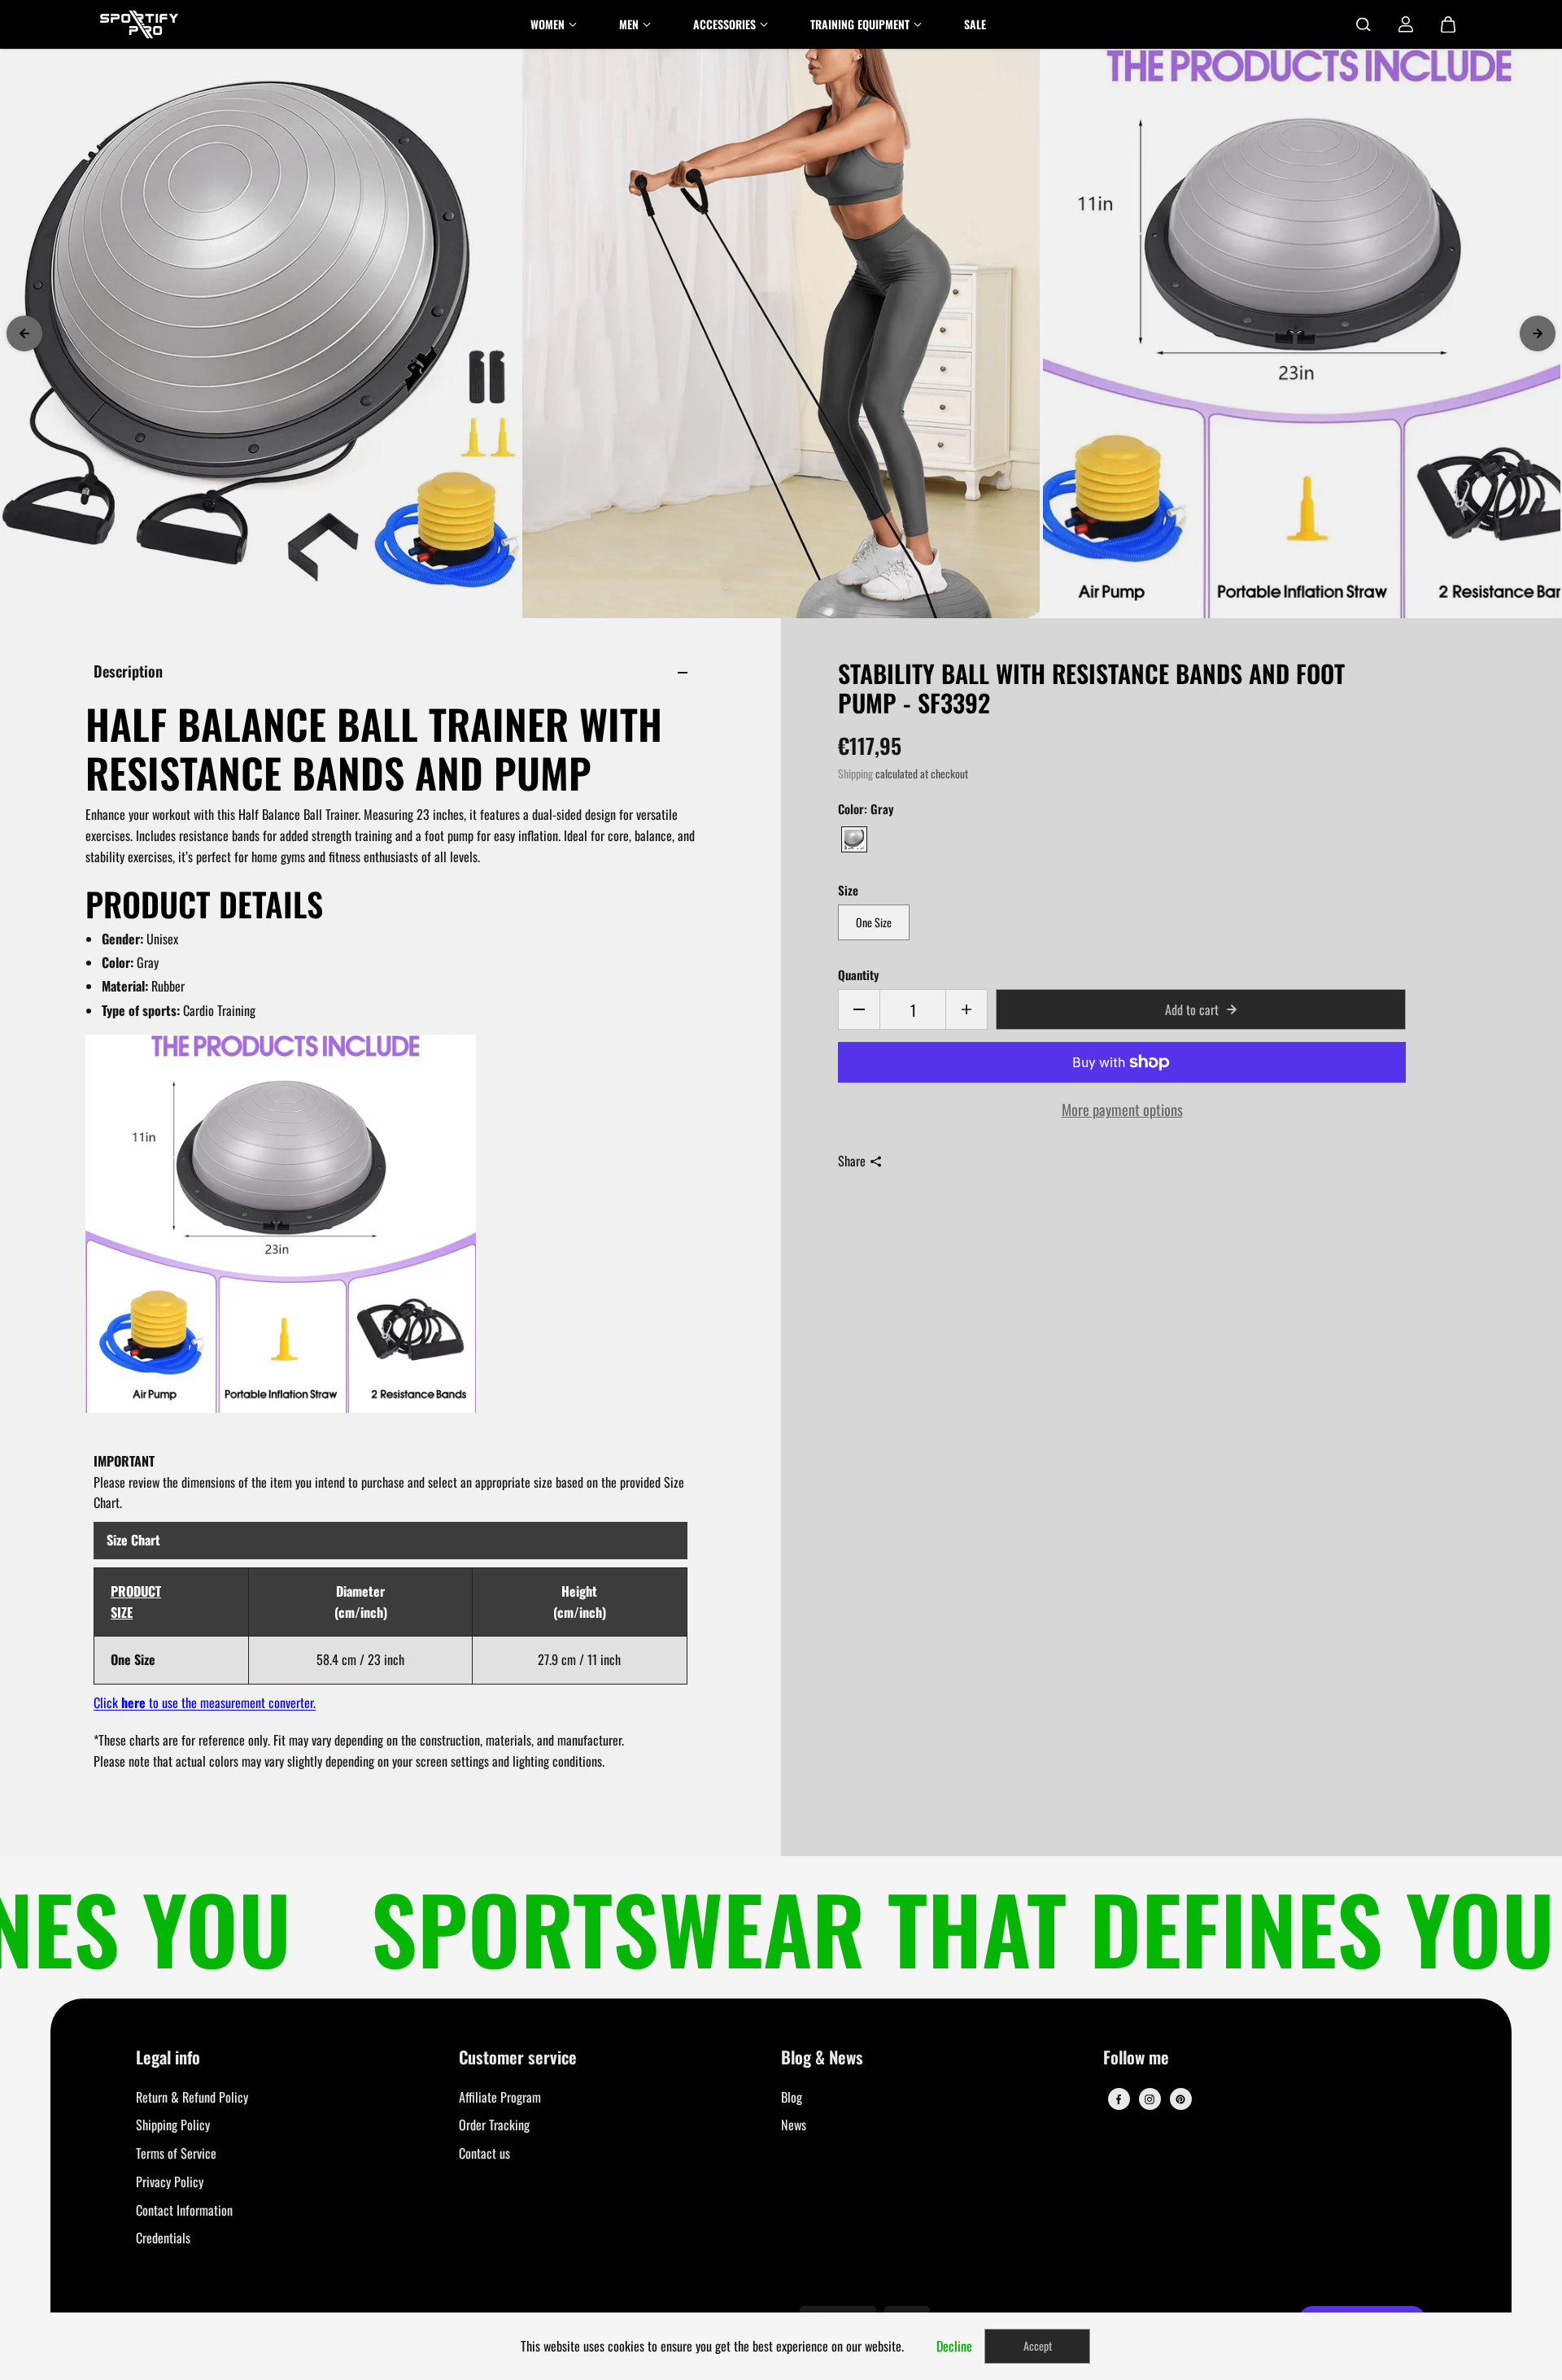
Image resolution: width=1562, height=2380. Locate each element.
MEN (629, 24)
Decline (954, 2346)
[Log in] (1406, 24)
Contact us (484, 2153)
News (794, 2125)
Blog (792, 2097)
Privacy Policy (170, 2182)
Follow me (1136, 2058)
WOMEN (548, 24)
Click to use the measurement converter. (205, 1702)
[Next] (1538, 333)
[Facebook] (1119, 2099)
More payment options (1122, 1109)
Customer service (518, 2058)
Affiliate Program (500, 2097)
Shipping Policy (173, 2125)
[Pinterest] (1180, 2099)
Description (128, 671)
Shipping (855, 774)
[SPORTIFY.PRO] (139, 24)
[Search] (1363, 24)
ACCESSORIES (724, 24)
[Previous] (24, 333)
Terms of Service (176, 2153)
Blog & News (822, 2058)
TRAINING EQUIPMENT (860, 24)
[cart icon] (1448, 24)
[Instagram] (1150, 2099)
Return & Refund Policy (192, 2097)
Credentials (163, 2238)
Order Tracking (494, 2125)
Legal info (168, 2058)
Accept (1038, 2345)
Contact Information (184, 2210)
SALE (975, 24)
